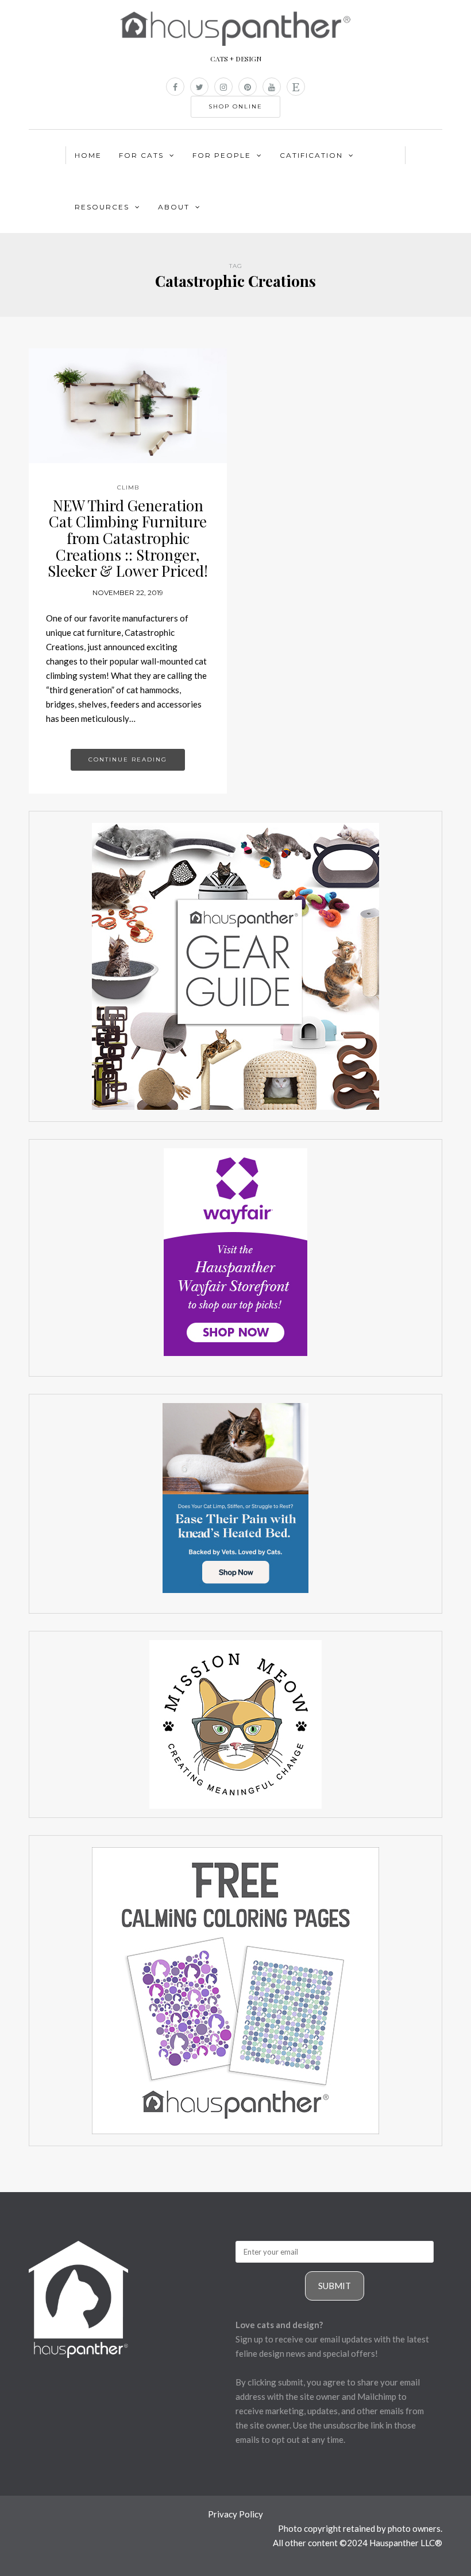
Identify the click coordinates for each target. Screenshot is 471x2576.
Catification (311, 155)
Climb (128, 487)
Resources (102, 207)
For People (222, 155)
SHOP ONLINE (235, 106)
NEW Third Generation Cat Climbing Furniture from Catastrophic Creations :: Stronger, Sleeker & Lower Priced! (128, 538)
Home (88, 155)
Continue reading (128, 759)
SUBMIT (335, 2286)
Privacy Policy (235, 2514)
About (174, 207)
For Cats (141, 155)
